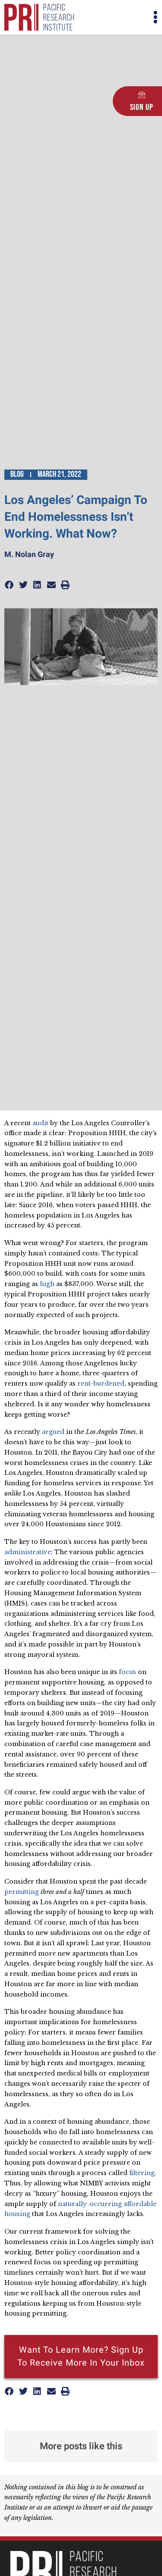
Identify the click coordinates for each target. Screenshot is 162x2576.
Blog (17, 474)
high (47, 1284)
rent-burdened (101, 1383)
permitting (22, 1892)
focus (127, 1672)
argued (53, 1432)
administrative (28, 1552)
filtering (142, 2173)
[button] (120, 17)
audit (40, 1123)
